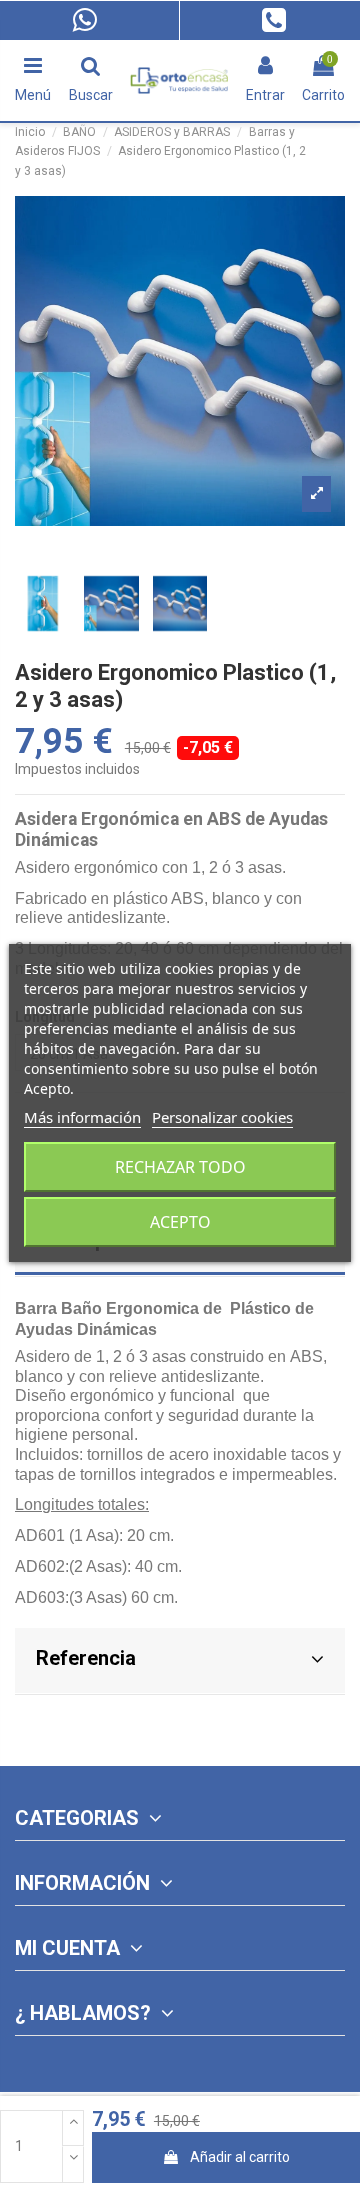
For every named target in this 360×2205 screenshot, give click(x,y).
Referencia (86, 1658)
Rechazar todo (180, 1167)
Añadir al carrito (240, 2157)
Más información (82, 1117)
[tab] (180, 1661)
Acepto (180, 1222)
